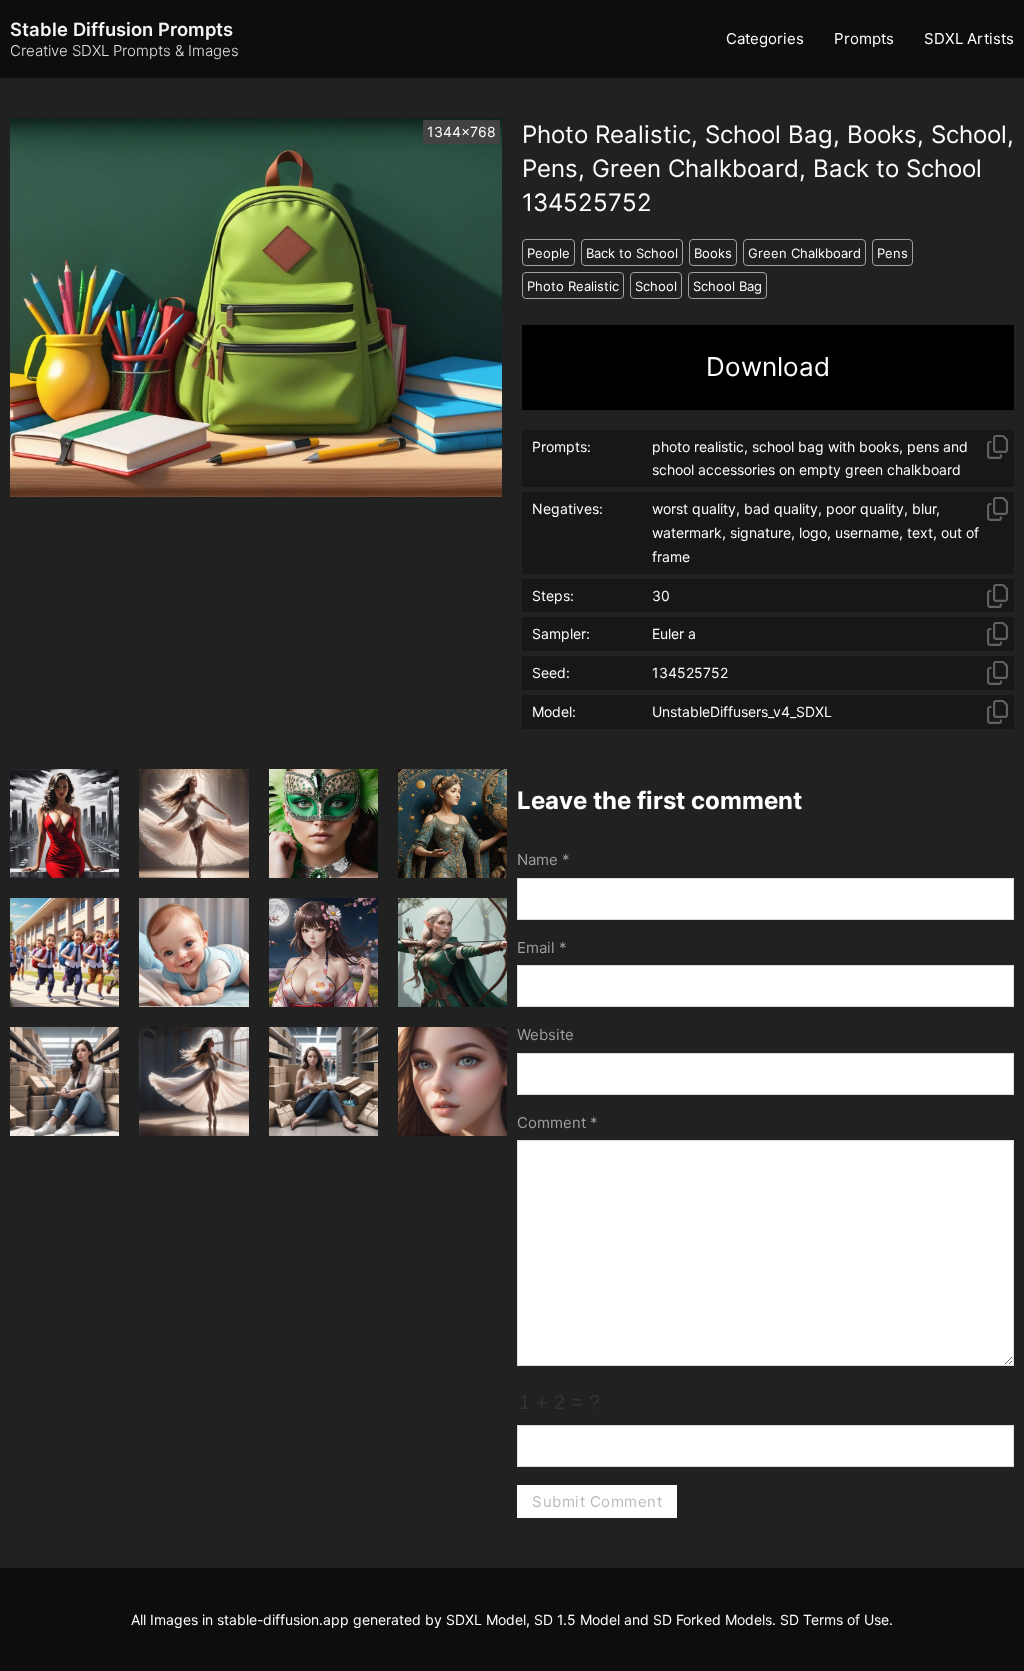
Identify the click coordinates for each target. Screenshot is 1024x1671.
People (548, 253)
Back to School (632, 253)
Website (545, 1034)
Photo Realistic (573, 286)
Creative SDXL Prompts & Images (124, 50)
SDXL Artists (969, 38)
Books (713, 253)
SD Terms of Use (834, 1619)
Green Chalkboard (804, 253)
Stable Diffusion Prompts (121, 29)
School (656, 286)
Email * (542, 947)
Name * (543, 859)
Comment (557, 1122)
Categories (765, 38)
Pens (892, 253)
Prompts (864, 38)
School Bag (727, 286)
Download (768, 366)
